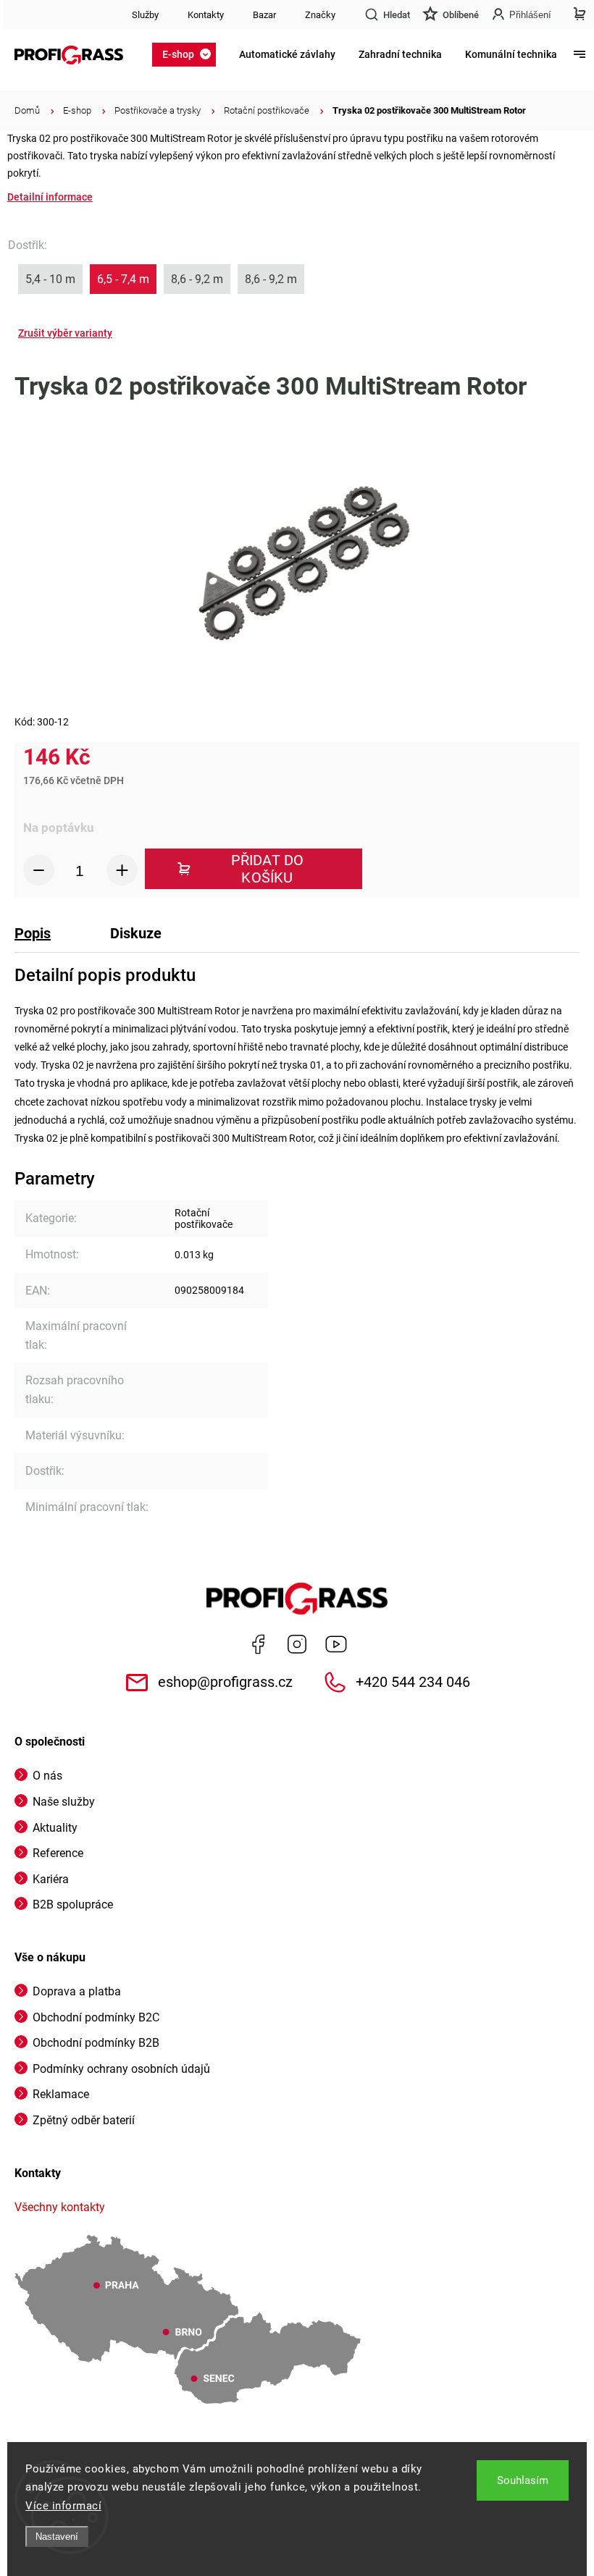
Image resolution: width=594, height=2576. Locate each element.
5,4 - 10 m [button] (50, 279)
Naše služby (64, 1802)
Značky (320, 15)
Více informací (63, 2506)
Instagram (297, 1644)
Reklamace (61, 2094)
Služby (145, 15)
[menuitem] (188, 54)
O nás (47, 1776)
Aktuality (55, 1828)
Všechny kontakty (60, 2207)
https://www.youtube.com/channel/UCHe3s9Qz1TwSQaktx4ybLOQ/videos (336, 1644)
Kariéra (51, 1879)
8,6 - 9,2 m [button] (197, 279)
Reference (58, 1853)
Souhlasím (523, 2480)
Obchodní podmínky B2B (96, 2043)
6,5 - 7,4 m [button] (123, 279)
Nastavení (57, 2537)
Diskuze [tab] (136, 933)
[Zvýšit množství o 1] (122, 870)
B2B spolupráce (73, 1904)
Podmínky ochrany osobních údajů (121, 2069)
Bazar (264, 15)
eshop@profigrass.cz (225, 1682)
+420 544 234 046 (413, 1682)
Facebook (258, 1644)
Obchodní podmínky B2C (96, 2017)
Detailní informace (50, 197)
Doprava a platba (77, 1991)
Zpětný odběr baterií (84, 2120)
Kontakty (206, 15)
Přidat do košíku (268, 869)
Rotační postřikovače (204, 1218)
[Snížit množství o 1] (39, 870)
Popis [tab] (33, 933)
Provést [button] (65, 333)
